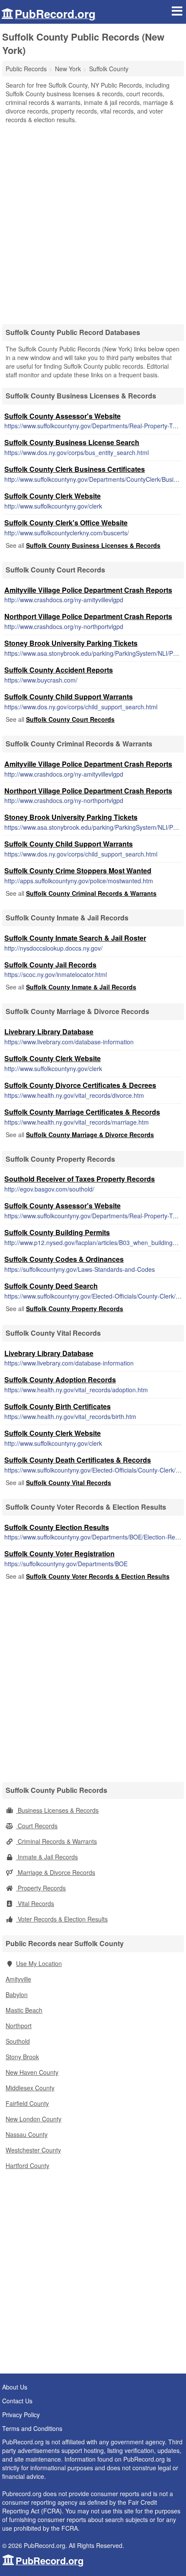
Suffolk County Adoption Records (60, 1380)
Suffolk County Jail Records (50, 965)
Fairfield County (27, 2103)
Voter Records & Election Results (62, 1919)
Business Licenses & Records (57, 1810)
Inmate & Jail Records (47, 1857)
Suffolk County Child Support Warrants (69, 697)
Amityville (18, 1979)
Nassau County (27, 2134)
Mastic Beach (24, 2010)
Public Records (26, 69)
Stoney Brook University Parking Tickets (71, 643)
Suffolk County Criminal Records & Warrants (91, 893)
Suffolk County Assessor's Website (63, 416)
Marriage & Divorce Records (56, 1872)
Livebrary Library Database (49, 1032)
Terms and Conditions (32, 2428)
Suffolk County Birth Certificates (58, 1406)
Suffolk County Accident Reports (59, 670)
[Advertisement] (93, 221)
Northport (19, 2026)
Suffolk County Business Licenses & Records (93, 545)
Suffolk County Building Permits (57, 1232)
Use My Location (39, 1963)
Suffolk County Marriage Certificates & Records (82, 1112)
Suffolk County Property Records (75, 1309)
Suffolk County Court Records (70, 719)
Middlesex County (30, 2088)
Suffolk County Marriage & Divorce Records (90, 1135)
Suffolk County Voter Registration (59, 1554)
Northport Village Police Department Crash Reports (88, 616)
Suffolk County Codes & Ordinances (64, 1259)
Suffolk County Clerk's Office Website (66, 523)
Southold (18, 2041)
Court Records (37, 1826)
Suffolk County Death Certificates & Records (78, 1460)
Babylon (17, 1994)
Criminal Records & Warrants (56, 1841)
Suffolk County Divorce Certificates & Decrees (80, 1085)
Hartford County (27, 2165)
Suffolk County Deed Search (51, 1286)
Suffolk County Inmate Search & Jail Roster (75, 938)
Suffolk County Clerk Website (53, 496)
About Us (15, 2387)
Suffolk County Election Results (57, 1527)
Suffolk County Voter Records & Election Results (98, 1576)
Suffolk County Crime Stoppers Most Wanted (78, 871)
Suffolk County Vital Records (69, 1482)
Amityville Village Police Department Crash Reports (88, 590)
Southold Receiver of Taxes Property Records (80, 1179)
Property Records (41, 1888)
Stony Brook (22, 2057)
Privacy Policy (21, 2415)
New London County (34, 2119)
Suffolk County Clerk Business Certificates (75, 469)
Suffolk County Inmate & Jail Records (81, 987)
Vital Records (35, 1903)
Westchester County (33, 2150)
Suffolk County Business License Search (72, 442)
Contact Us (17, 2401)
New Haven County (32, 2072)
